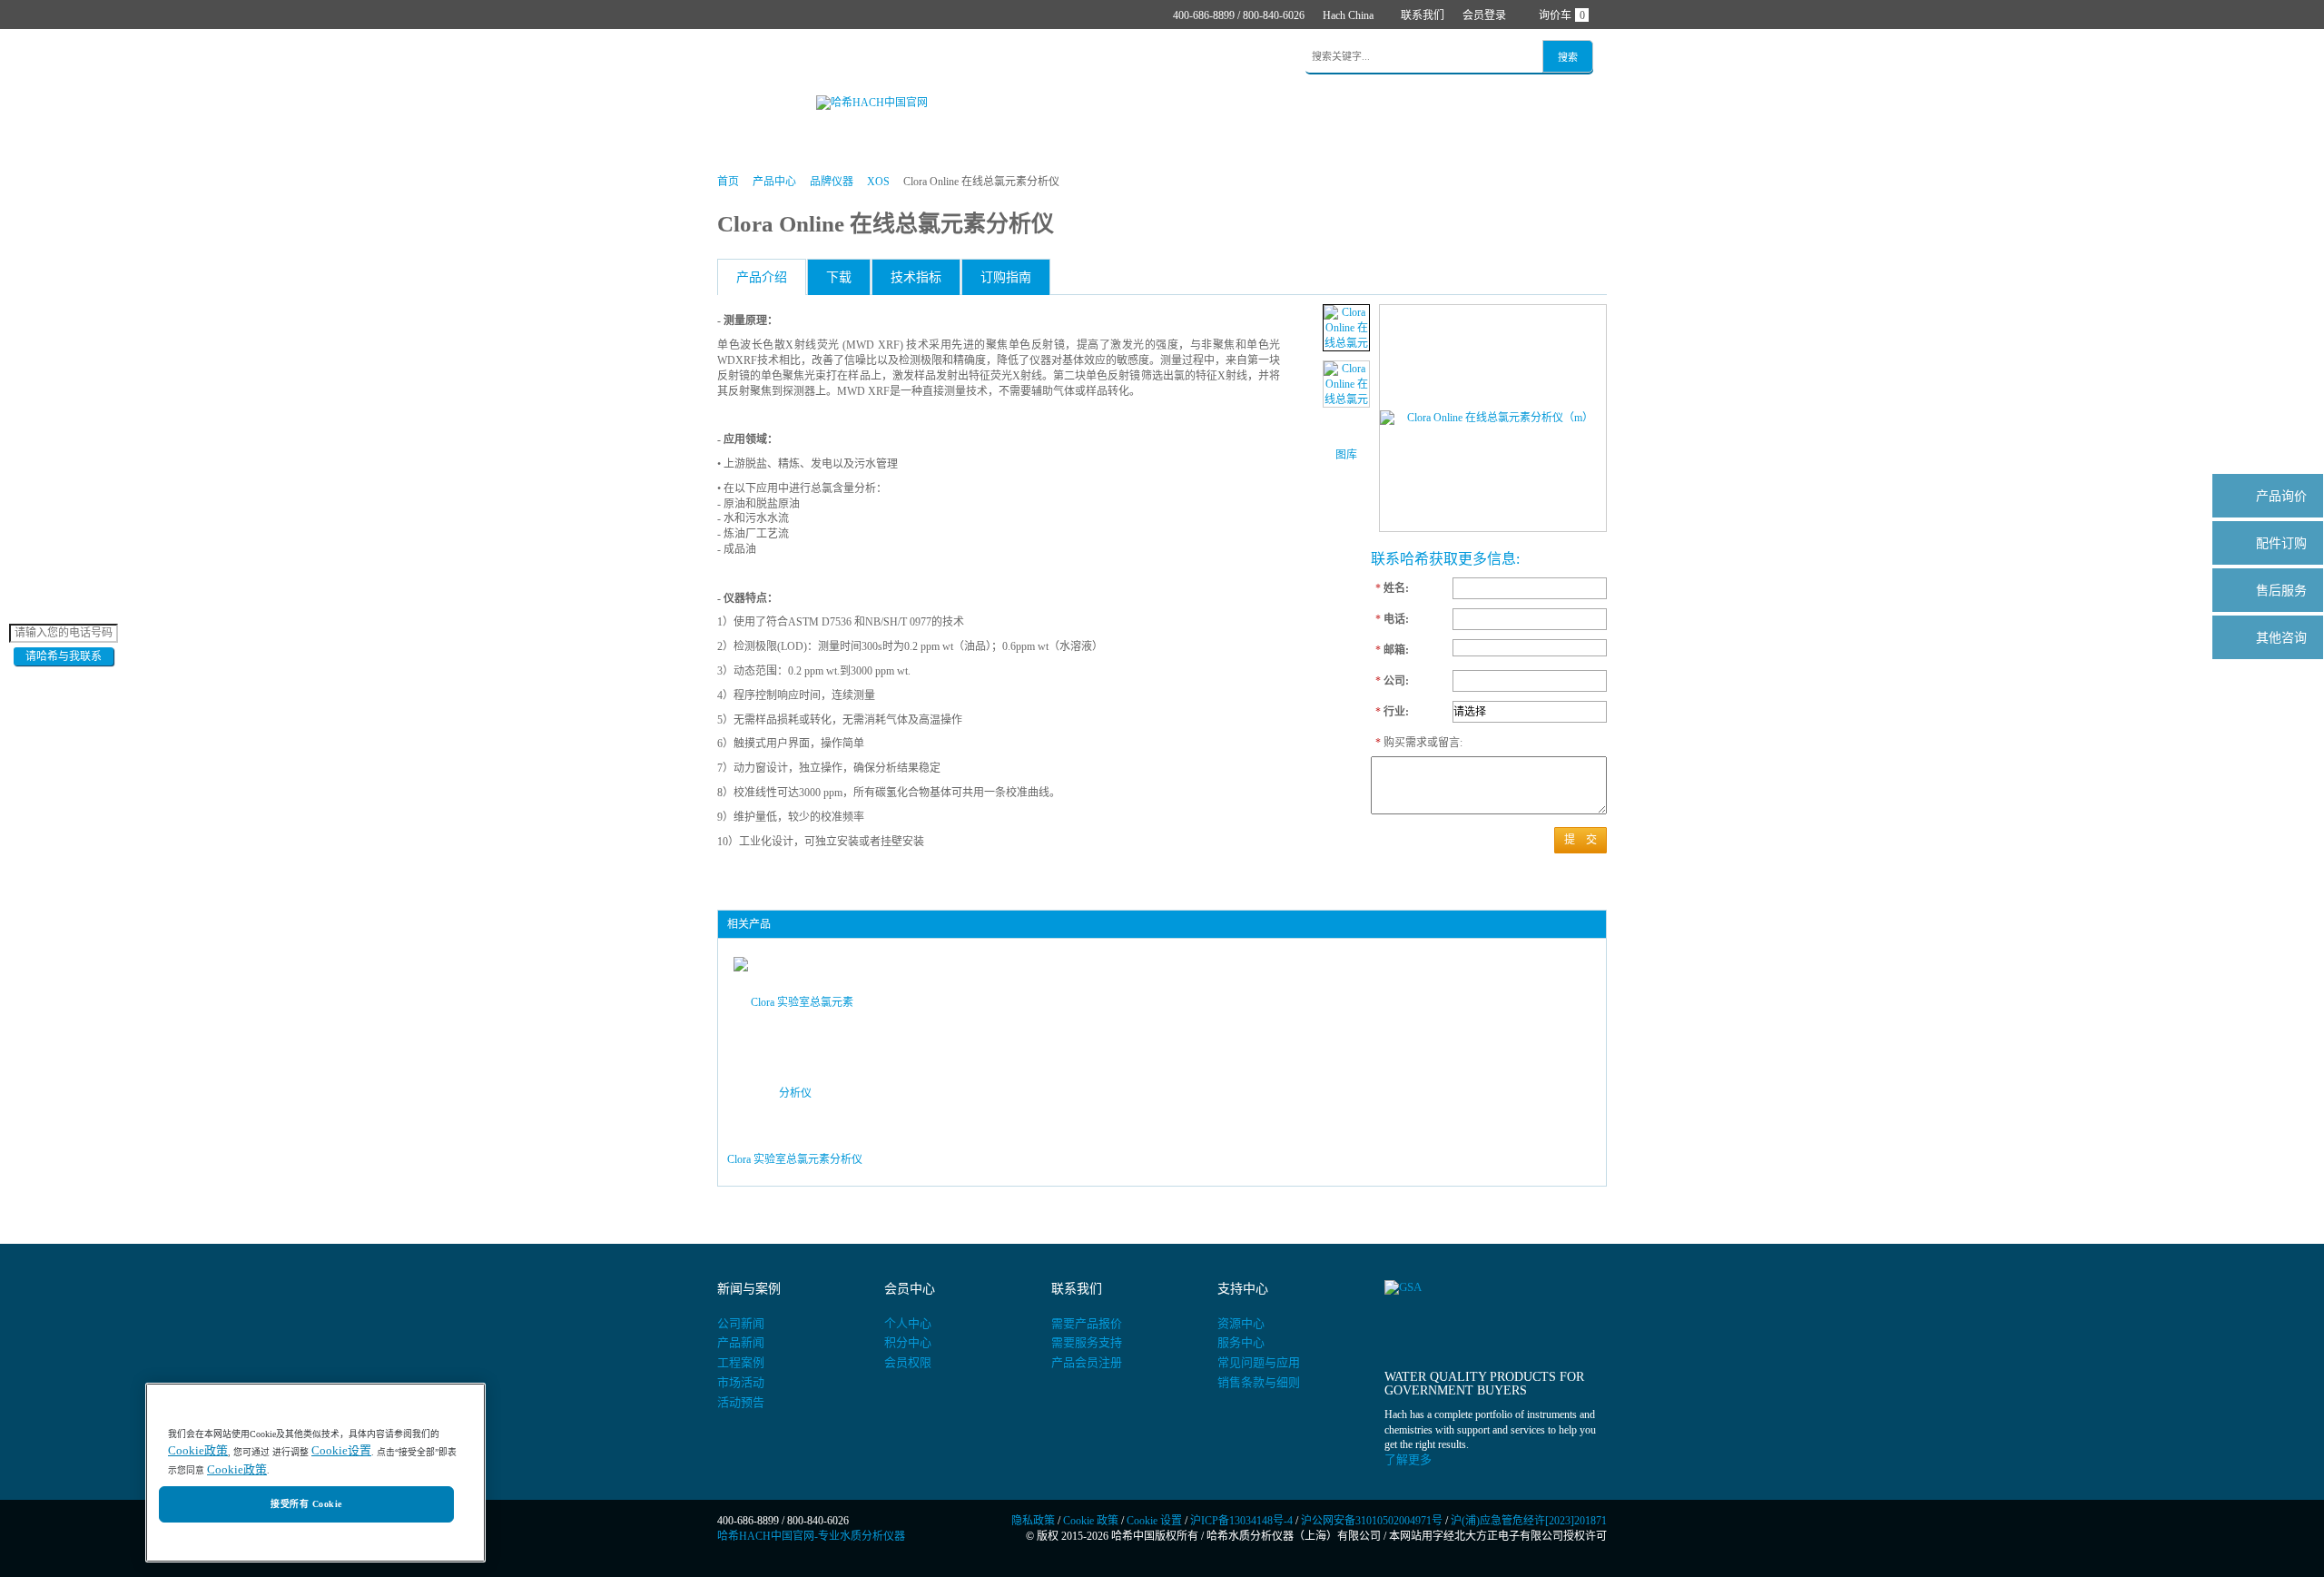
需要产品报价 (1087, 1323)
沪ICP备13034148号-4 (1241, 1521)
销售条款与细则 (1259, 1382)
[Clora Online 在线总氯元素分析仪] (1346, 328)
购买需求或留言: (1409, 743)
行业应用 (954, 58)
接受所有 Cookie (306, 1505)
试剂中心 (880, 58)
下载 (839, 277)
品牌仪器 (832, 182)
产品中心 (805, 58)
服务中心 (1241, 1342)
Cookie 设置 (1154, 1521)
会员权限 (908, 1362)
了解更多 (1408, 1459)
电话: (1392, 619)
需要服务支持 (1087, 1342)
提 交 (1581, 840)
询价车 (1562, 15)
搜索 (1568, 57)
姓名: (1392, 588)
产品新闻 (741, 1342)
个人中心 (908, 1323)
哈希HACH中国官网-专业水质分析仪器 (811, 1536)
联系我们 (1423, 15)
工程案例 (741, 1362)
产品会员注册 (1087, 1362)
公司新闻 (741, 1323)
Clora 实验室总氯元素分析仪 (795, 1159)
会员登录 (1484, 15)
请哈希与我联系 (64, 656)
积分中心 (908, 1342)
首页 (743, 58)
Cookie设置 (341, 1451)
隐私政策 (1033, 1521)
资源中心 (1241, 1323)
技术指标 (916, 277)
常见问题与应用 (1259, 1362)
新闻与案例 (1034, 58)
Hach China (1348, 15)
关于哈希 (1189, 58)
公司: (1392, 681)
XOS (878, 182)
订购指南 (1006, 277)
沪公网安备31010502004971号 (1372, 1521)
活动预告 (741, 1402)
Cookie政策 (198, 1451)
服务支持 (1115, 58)
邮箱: (1392, 650)
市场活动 (741, 1382)
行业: (1392, 712)
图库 (1346, 455)
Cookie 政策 (1091, 1521)
